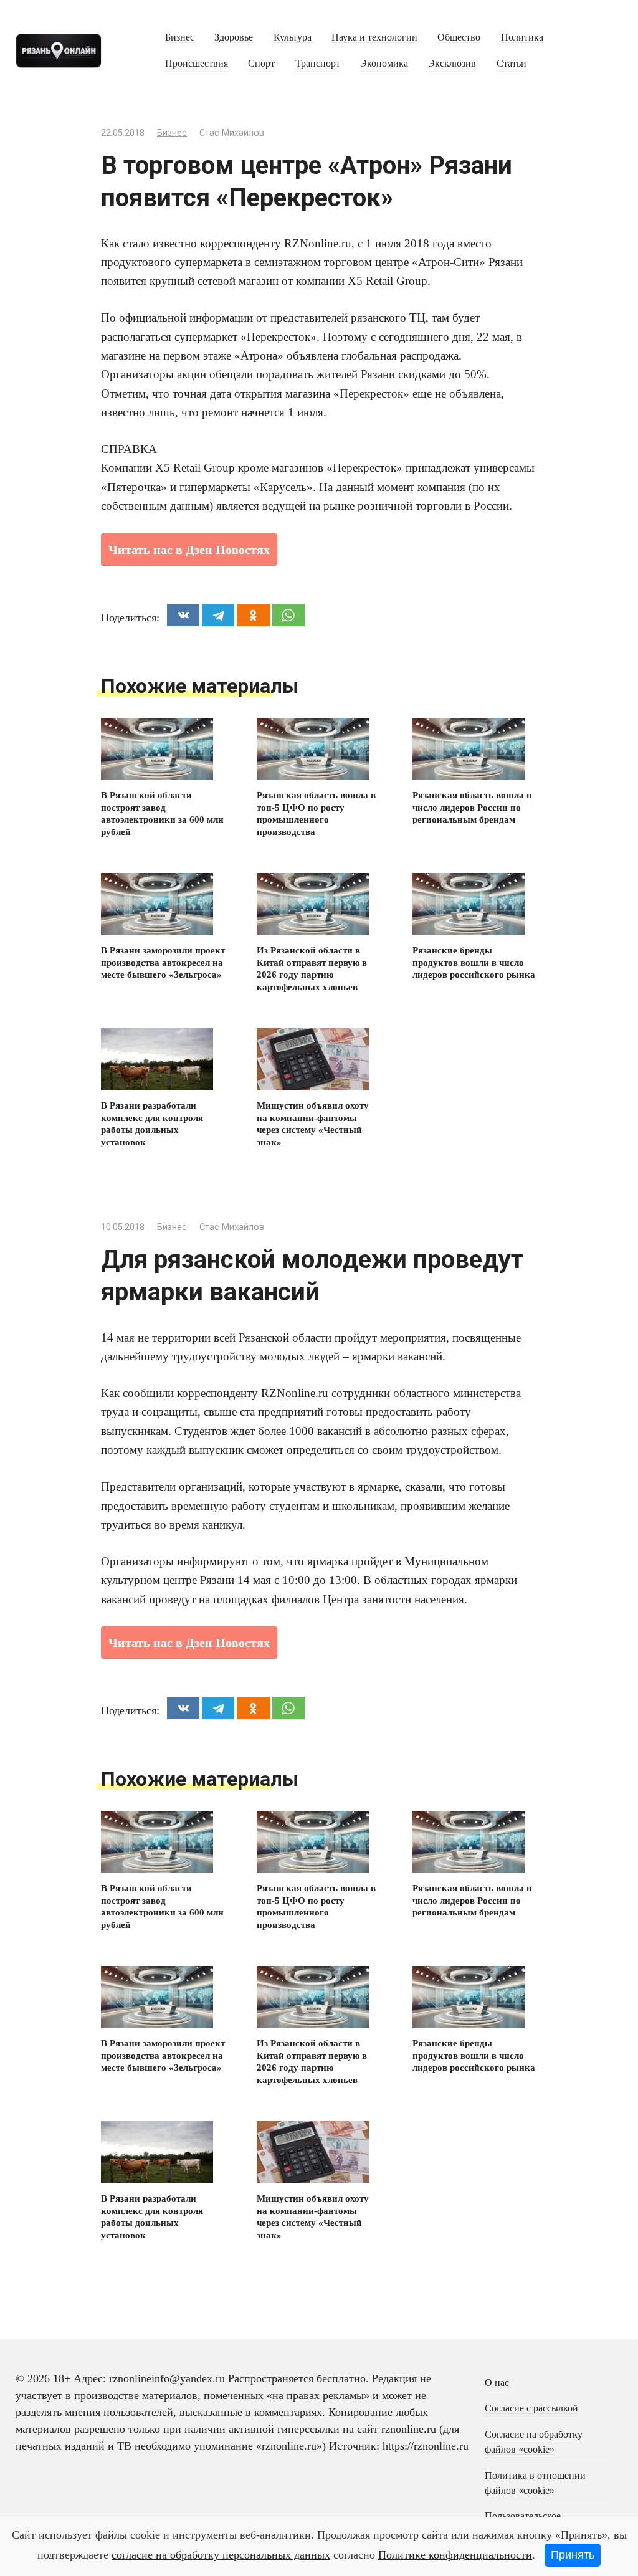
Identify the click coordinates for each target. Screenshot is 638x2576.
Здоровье (234, 37)
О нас (497, 2383)
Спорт (261, 64)
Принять (573, 2555)
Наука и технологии (374, 37)
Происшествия (197, 64)
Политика (522, 37)
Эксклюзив (452, 64)
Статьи (512, 64)
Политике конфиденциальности (455, 2555)
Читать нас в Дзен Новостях (189, 550)
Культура (293, 37)
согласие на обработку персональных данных (221, 2555)
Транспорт (318, 64)
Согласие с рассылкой (531, 2408)
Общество (459, 37)
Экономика (384, 64)
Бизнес (180, 37)
